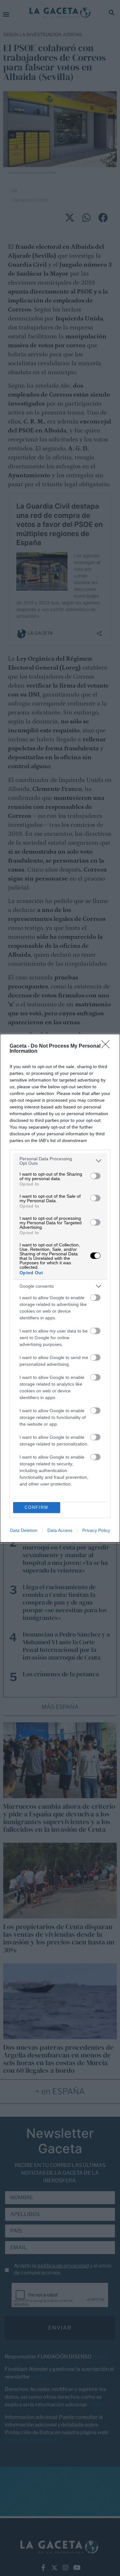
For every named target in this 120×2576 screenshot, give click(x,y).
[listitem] (60, 1161)
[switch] (95, 1176)
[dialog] (60, 1288)
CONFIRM (36, 1507)
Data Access (60, 1530)
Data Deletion (24, 1530)
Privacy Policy (96, 1530)
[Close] (108, 1046)
